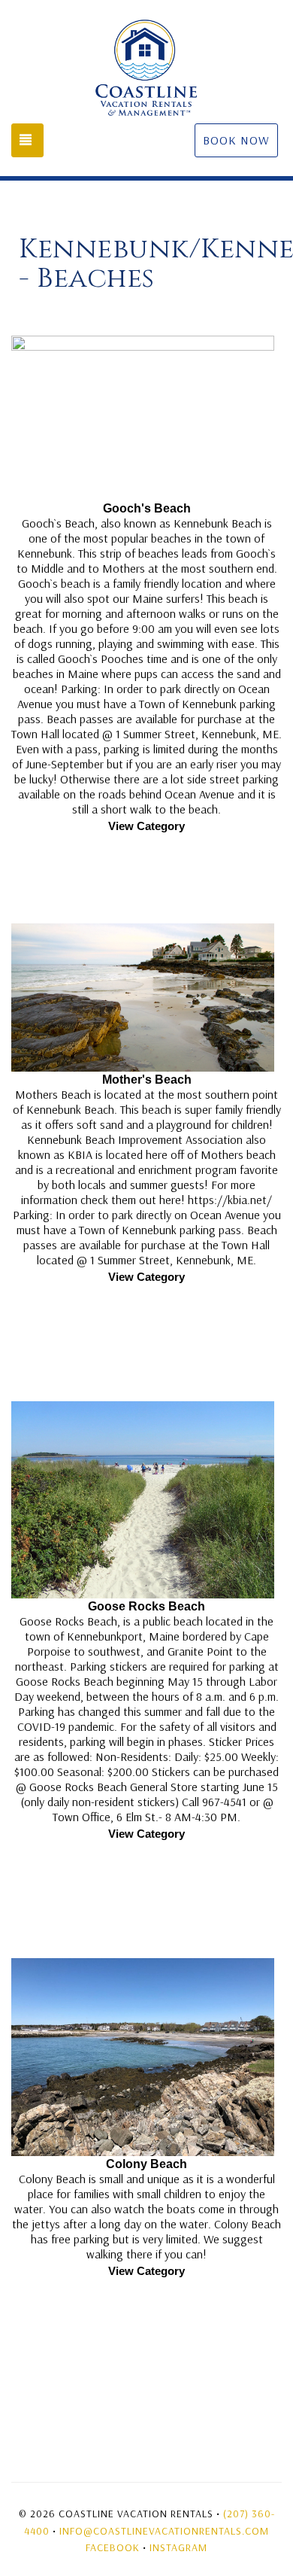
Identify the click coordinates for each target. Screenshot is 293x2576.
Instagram (178, 2547)
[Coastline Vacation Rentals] (146, 68)
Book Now (236, 140)
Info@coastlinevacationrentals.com (164, 2531)
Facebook (113, 2547)
